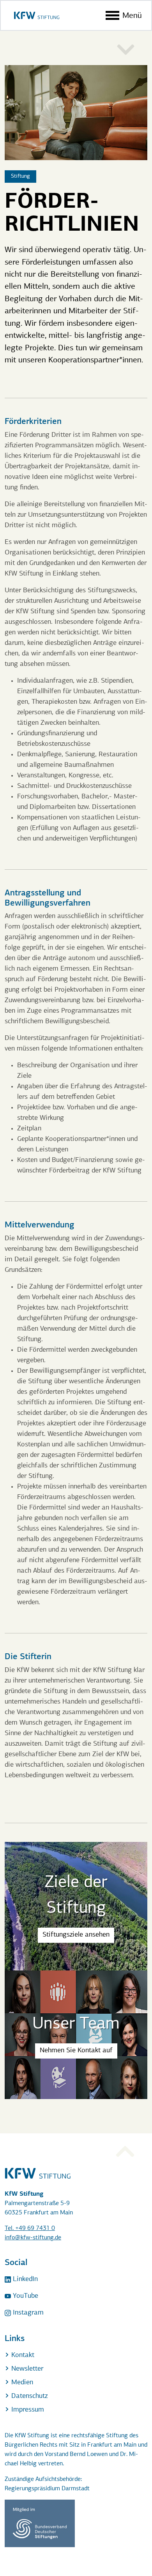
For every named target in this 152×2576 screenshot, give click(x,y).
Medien (21, 2383)
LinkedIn (24, 2279)
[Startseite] (37, 15)
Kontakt (22, 2355)
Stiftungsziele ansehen (76, 1935)
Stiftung (20, 176)
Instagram (27, 2313)
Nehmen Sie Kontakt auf (76, 2051)
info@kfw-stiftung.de (33, 2238)
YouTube (25, 2296)
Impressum (27, 2410)
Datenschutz (28, 2396)
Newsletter (26, 2369)
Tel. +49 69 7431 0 (30, 2228)
